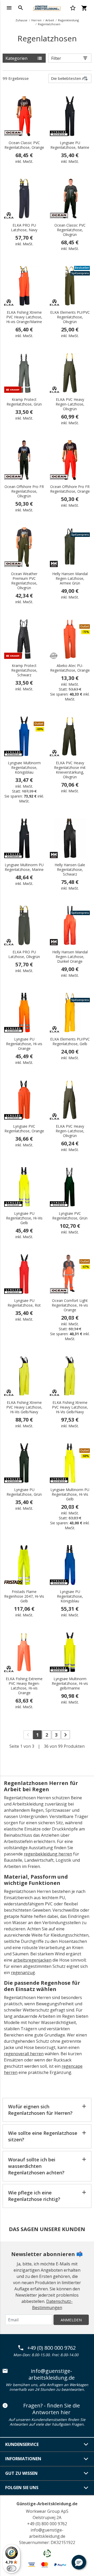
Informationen (23, 2459)
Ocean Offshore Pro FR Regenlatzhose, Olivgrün (24, 491)
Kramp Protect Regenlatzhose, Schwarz (24, 670)
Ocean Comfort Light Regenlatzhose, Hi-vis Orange (70, 1305)
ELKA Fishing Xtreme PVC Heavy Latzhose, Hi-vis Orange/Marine (24, 317)
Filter (56, 58)
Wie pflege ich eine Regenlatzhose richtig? (34, 2196)
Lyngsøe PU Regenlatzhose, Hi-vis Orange (24, 1044)
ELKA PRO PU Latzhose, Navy (24, 228)
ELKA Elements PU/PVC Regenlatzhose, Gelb (70, 1042)
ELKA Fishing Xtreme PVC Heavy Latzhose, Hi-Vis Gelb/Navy (24, 1407)
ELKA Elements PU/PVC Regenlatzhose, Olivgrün (70, 317)
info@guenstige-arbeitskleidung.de (52, 2374)
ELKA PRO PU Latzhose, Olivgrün (24, 954)
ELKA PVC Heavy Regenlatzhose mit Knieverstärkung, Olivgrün (70, 770)
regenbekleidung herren (48, 1854)
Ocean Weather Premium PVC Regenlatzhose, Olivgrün (24, 581)
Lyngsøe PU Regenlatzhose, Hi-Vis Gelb (24, 1218)
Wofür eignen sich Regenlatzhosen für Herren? (40, 2110)
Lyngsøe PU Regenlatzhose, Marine (70, 145)
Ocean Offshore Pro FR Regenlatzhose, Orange (70, 489)
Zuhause (21, 20)
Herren (36, 20)
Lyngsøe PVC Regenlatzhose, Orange (24, 1129)
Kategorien (16, 58)
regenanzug (23, 1973)
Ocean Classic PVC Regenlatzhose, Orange (24, 145)
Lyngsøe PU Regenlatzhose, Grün (24, 1492)
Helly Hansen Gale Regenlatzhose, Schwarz (70, 870)
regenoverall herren (24, 2054)
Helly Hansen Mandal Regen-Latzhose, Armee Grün (70, 579)
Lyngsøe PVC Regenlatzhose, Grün (70, 1216)
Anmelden (71, 2320)
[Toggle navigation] (9, 8)
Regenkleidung (68, 20)
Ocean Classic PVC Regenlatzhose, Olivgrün (70, 230)
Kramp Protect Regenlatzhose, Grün (24, 402)
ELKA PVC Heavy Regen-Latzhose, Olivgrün (70, 404)
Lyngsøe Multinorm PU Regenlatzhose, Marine (24, 867)
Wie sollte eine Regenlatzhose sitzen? (43, 2136)
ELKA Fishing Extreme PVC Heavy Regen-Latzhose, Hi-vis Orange (24, 1686)
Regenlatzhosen (49, 24)
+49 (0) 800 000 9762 (51, 2348)
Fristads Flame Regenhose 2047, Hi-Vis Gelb (24, 1596)
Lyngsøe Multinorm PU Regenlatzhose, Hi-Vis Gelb (70, 1494)
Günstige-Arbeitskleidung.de (47, 2504)
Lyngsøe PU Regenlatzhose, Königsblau (70, 1596)
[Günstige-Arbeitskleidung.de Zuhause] (47, 7)
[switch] (11, 2568)
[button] (79, 2562)
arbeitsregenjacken (32, 1960)
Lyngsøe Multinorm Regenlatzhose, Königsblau (24, 768)
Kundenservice (22, 2444)
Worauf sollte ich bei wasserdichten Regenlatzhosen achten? (36, 2166)
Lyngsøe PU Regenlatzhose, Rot (24, 1303)
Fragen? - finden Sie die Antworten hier (52, 2409)
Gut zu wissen (21, 2473)
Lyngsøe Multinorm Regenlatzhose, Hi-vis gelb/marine (70, 1684)
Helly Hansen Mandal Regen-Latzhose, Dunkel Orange (70, 957)
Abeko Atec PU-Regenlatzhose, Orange (70, 668)
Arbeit (50, 20)
